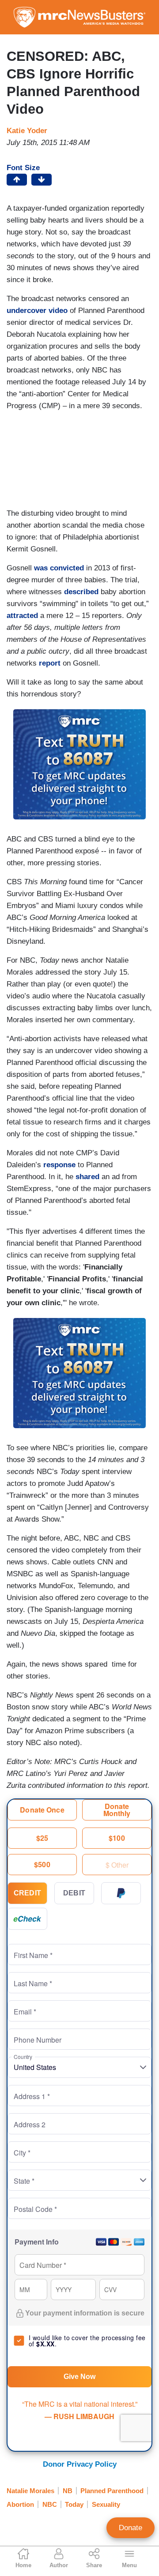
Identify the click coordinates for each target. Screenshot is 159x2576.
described (81, 592)
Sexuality (106, 2504)
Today (74, 2504)
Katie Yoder (27, 131)
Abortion (20, 2504)
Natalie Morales (30, 2491)
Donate (131, 2528)
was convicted (58, 568)
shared (87, 1177)
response (58, 1165)
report (50, 663)
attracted (22, 616)
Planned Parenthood (112, 2491)
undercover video (37, 311)
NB (68, 2491)
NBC (50, 2504)
